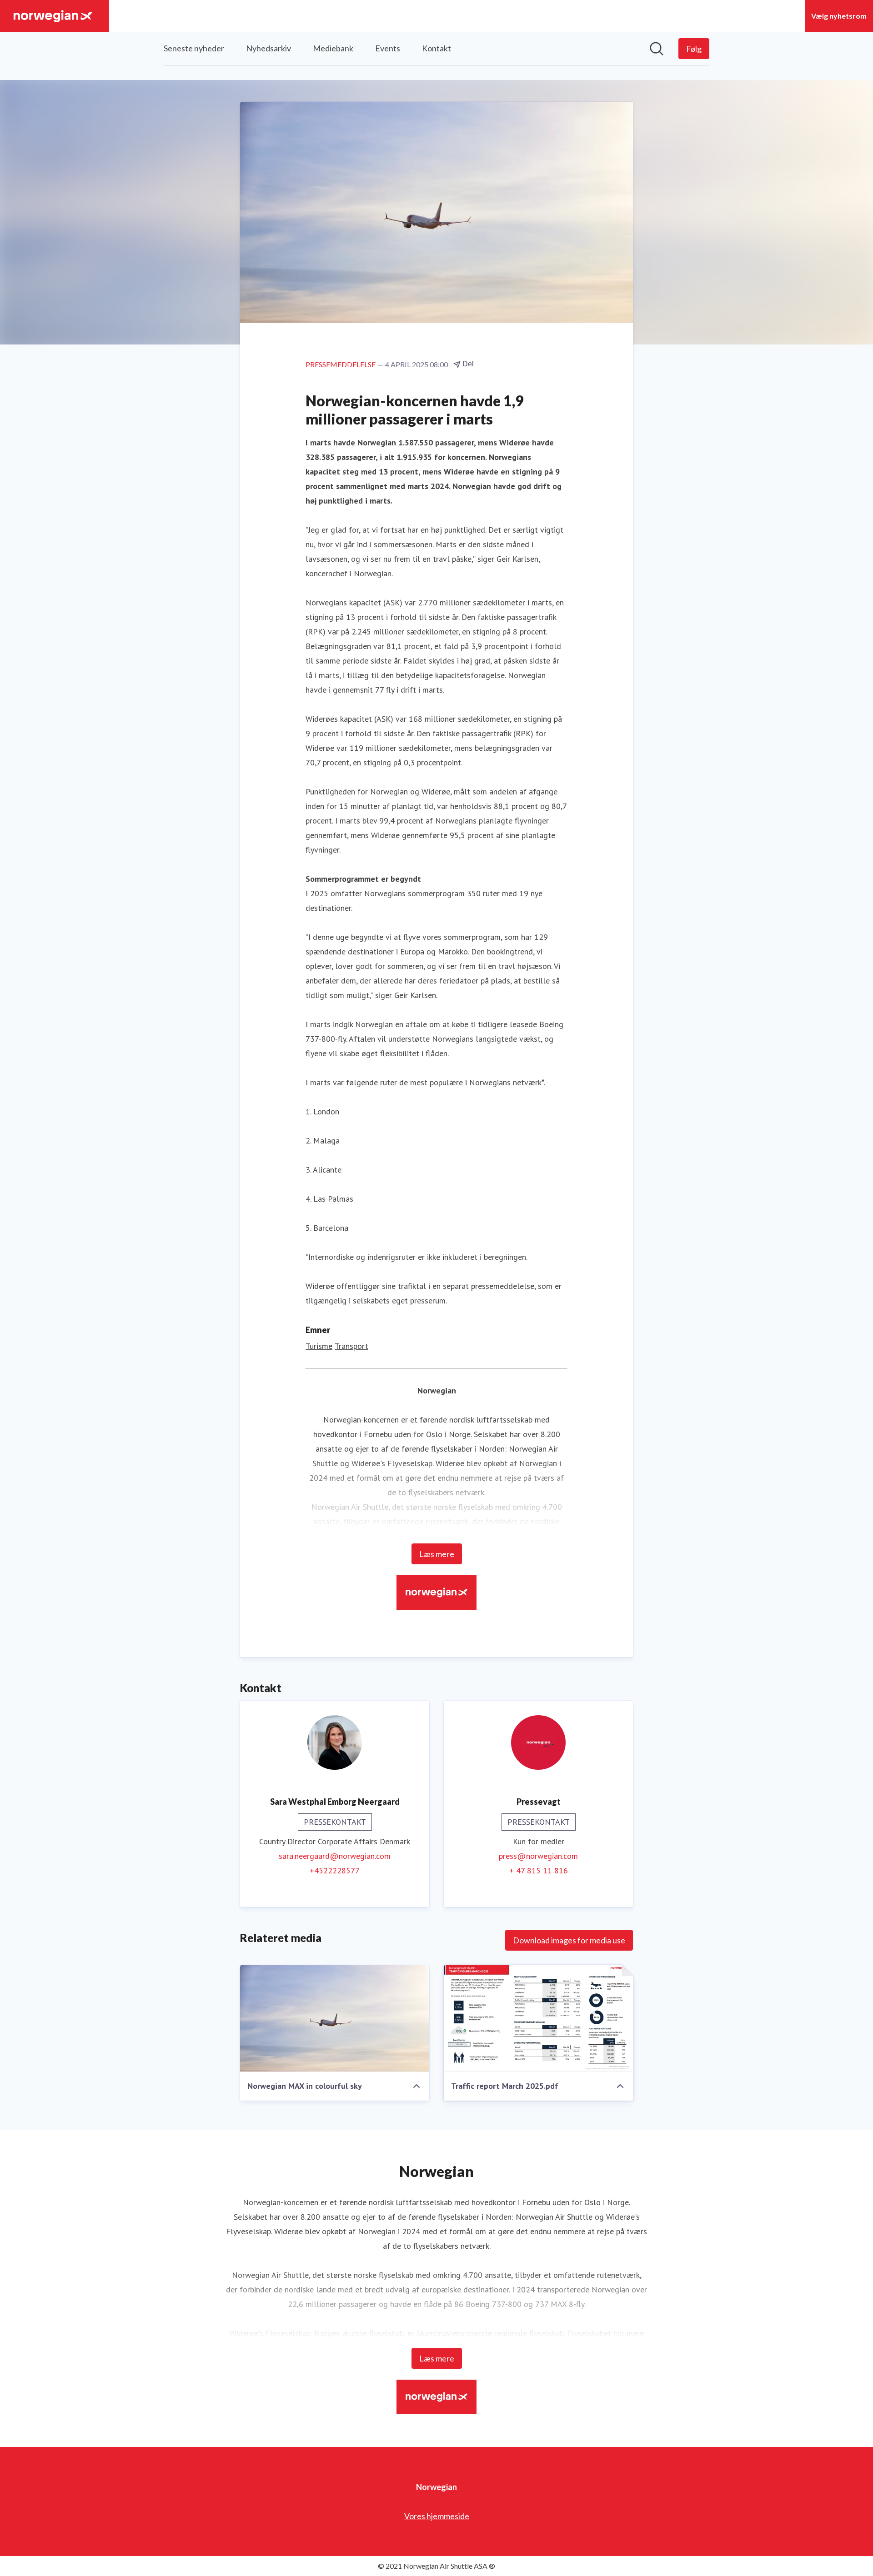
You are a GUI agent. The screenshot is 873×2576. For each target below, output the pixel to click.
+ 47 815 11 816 (539, 1870)
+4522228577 (335, 1870)
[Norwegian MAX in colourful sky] (335, 2018)
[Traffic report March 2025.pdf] (538, 2018)
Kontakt (436, 48)
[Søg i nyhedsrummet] (657, 49)
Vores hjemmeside (437, 2516)
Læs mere (437, 1554)
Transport (351, 1346)
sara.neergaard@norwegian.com (335, 1856)
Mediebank (333, 48)
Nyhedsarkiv (268, 48)
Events (388, 48)
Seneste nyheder (194, 48)
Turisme (319, 1346)
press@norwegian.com (538, 1856)
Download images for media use (569, 1940)
